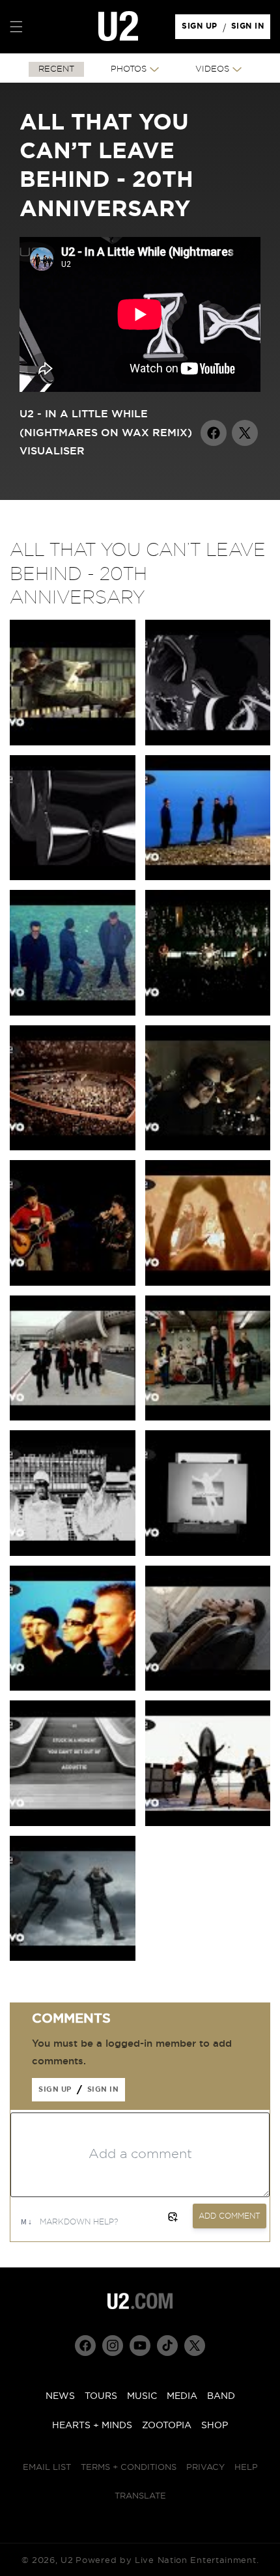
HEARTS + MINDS (92, 2426)
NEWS (60, 2396)
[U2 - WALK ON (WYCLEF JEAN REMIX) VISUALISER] (208, 742)
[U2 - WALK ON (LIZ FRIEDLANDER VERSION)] (208, 1418)
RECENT (56, 69)
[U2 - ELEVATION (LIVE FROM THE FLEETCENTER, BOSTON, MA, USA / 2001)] (73, 1147)
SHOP (215, 2426)
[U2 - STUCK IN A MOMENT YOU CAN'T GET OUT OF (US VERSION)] (73, 742)
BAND (221, 2396)
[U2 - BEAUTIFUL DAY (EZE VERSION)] (73, 1688)
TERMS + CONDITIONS (129, 2468)
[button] (16, 27)
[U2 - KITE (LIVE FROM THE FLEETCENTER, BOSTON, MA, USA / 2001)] (208, 1013)
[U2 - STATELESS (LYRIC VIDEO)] (73, 1553)
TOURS (101, 2396)
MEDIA (182, 2396)
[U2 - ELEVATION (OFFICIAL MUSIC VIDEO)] (73, 1958)
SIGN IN (251, 29)
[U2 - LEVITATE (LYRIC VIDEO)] (208, 1553)
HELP (246, 2468)
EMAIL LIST (47, 2468)
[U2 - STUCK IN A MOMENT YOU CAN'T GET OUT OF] (208, 1688)
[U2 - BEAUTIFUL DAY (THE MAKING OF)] (73, 1418)
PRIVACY (205, 2468)
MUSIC (142, 2396)
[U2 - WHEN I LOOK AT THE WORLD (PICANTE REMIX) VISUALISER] (73, 877)
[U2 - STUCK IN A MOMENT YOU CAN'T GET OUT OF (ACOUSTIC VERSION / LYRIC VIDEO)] (73, 1823)
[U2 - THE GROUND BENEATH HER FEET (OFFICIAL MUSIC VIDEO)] (208, 1147)
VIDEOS (212, 69)
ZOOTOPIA (167, 2426)
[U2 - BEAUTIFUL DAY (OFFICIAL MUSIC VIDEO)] (208, 1823)
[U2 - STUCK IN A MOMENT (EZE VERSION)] (73, 1013)
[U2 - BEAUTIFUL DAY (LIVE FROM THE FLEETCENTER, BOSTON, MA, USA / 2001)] (208, 1283)
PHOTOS (129, 69)
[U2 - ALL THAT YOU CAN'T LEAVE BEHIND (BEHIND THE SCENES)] (208, 877)
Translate (140, 2496)
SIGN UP (202, 29)
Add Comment (230, 2216)
